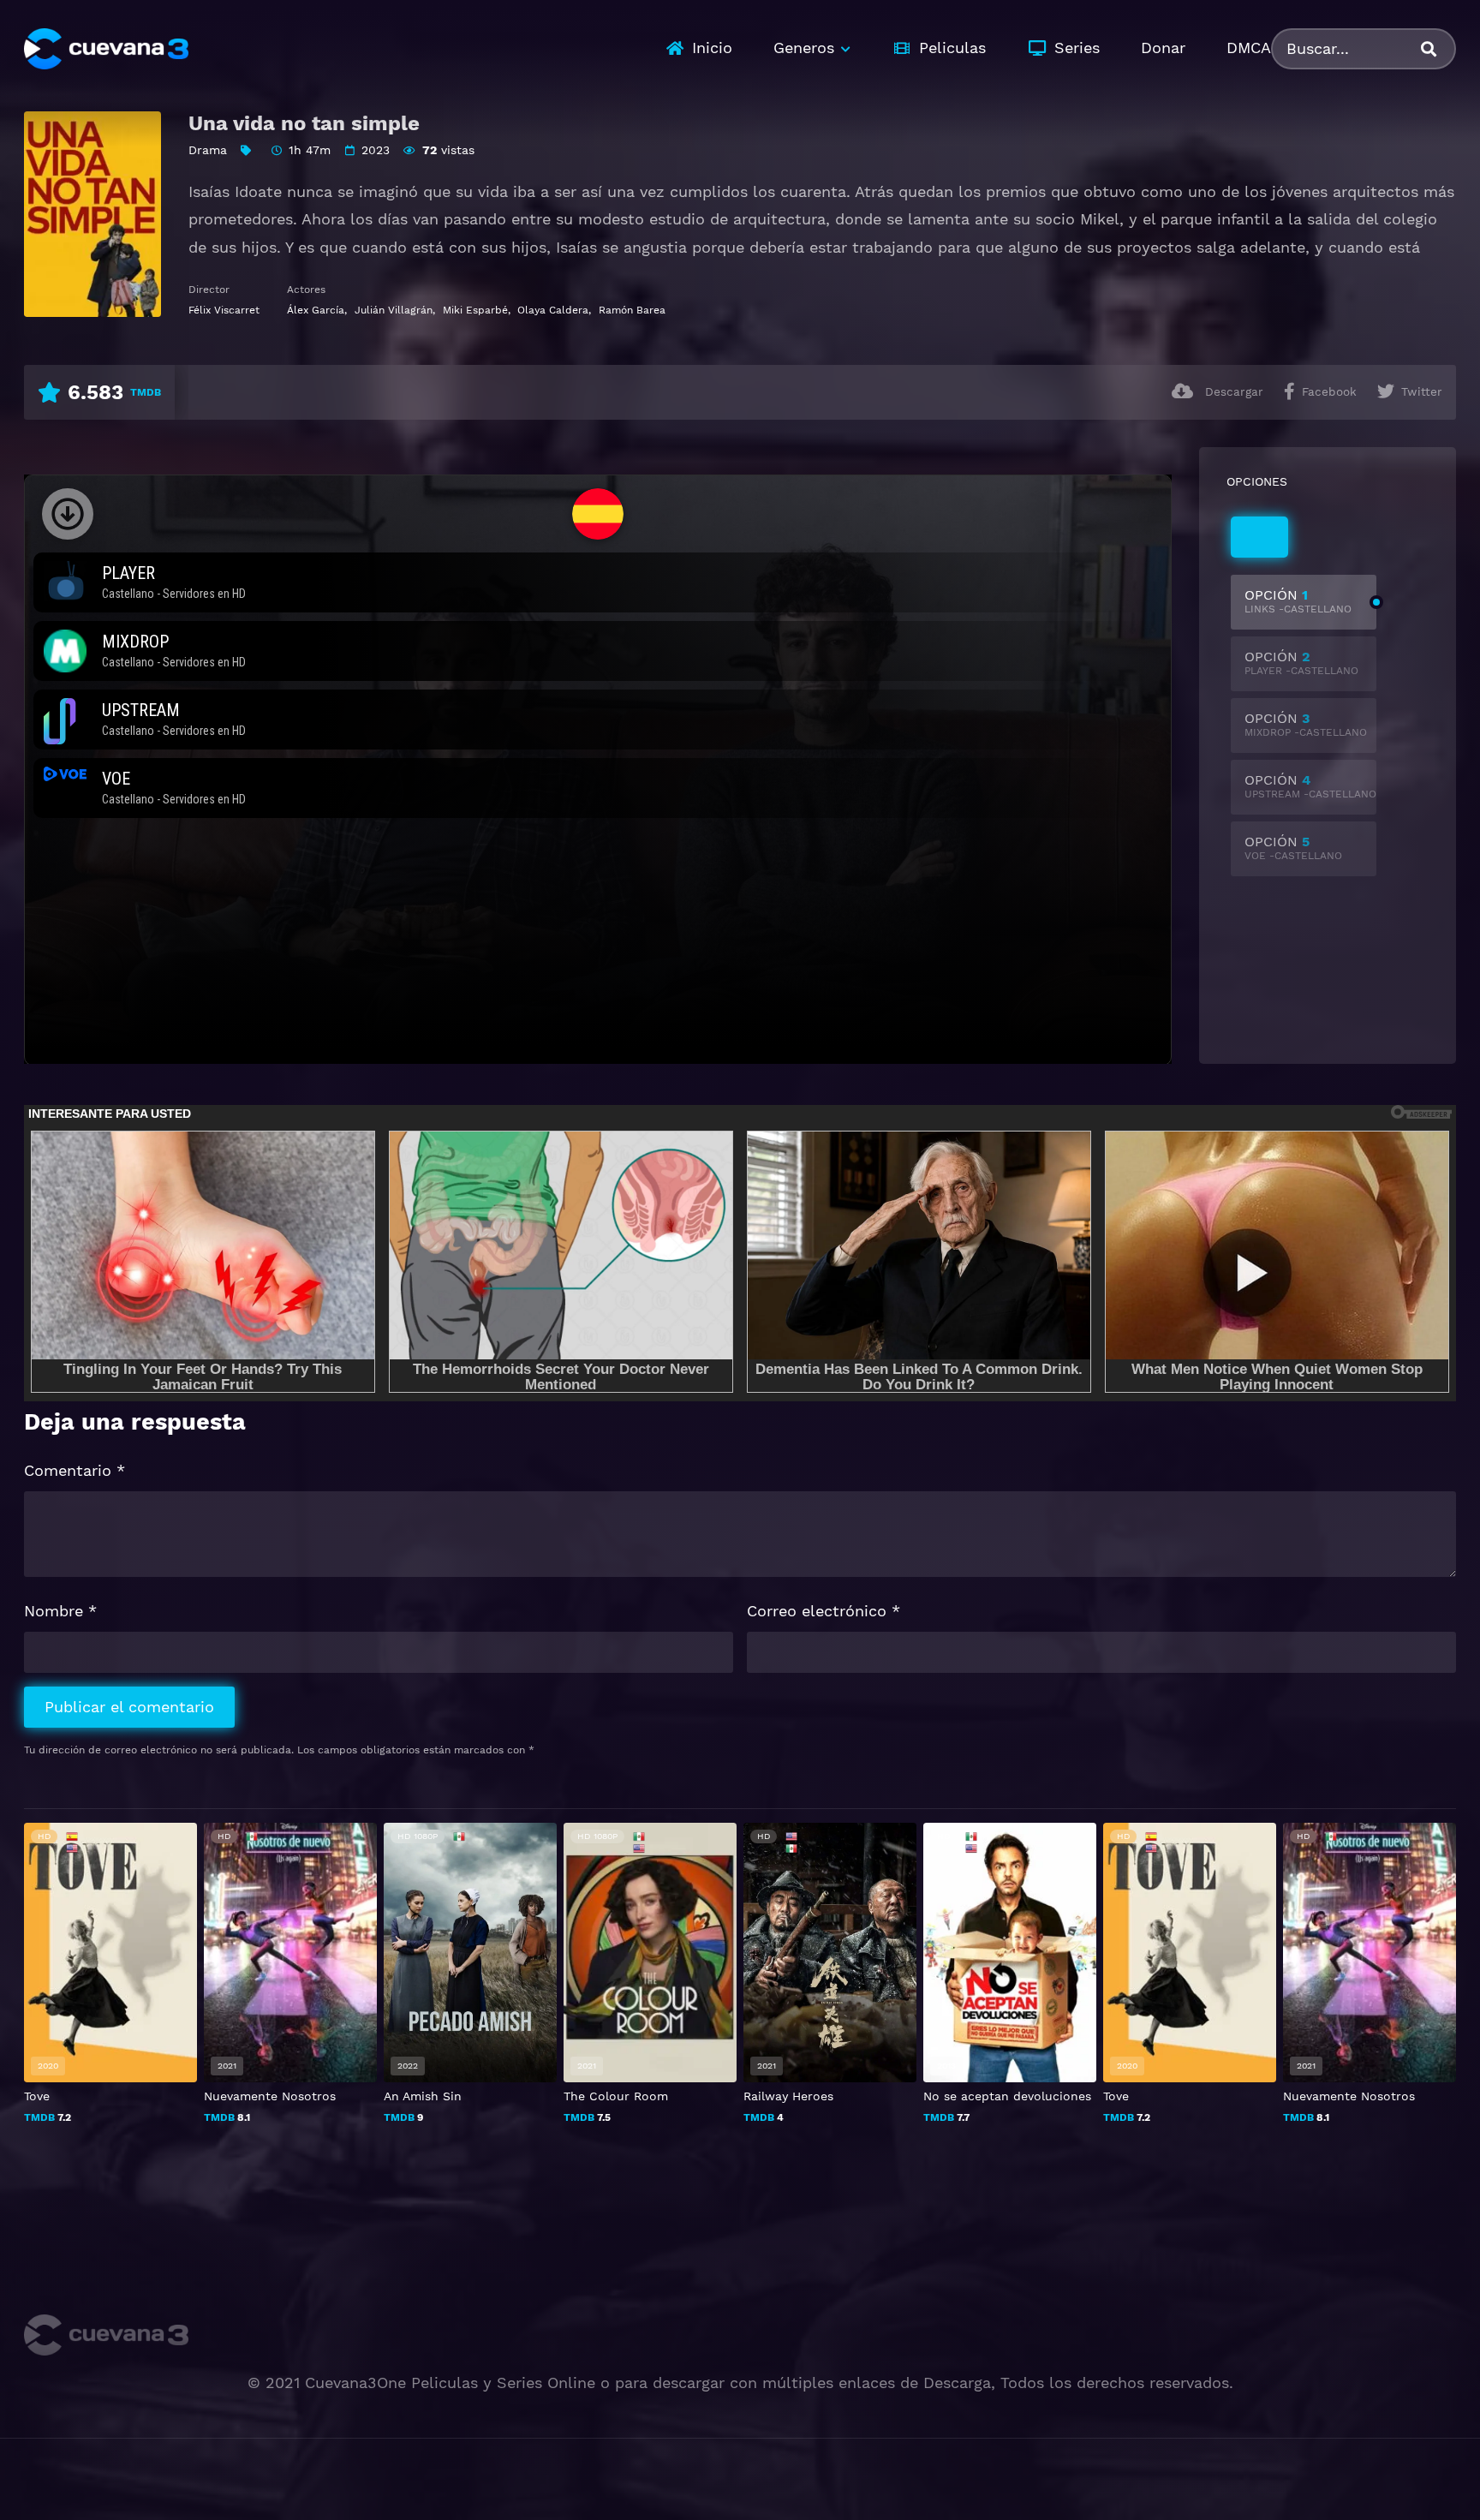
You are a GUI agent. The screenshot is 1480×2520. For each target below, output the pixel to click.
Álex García (316, 310)
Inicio (712, 48)
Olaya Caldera (553, 310)
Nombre (60, 1611)
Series (1077, 48)
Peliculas (952, 48)
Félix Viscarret (224, 310)
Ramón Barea (632, 310)
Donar (1163, 48)
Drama (208, 150)
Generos (804, 48)
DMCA (1249, 48)
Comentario (75, 1470)
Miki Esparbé (475, 310)
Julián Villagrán (394, 310)
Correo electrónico (824, 1611)
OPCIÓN (1298, 601)
